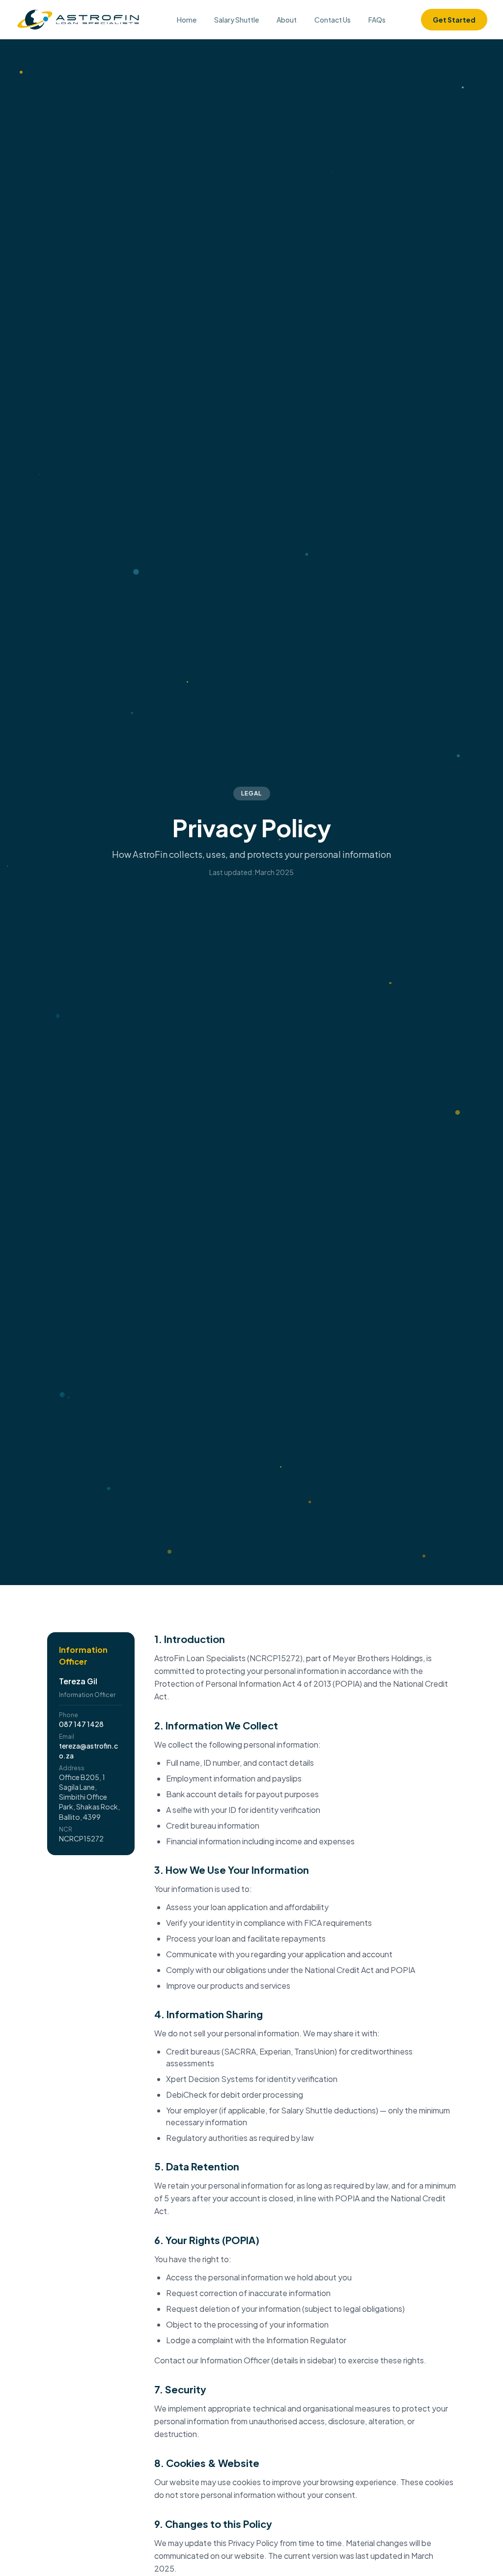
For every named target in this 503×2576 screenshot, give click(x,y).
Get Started (454, 20)
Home (187, 20)
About (287, 20)
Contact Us (333, 20)
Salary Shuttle (237, 20)
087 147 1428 (81, 1724)
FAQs (377, 20)
